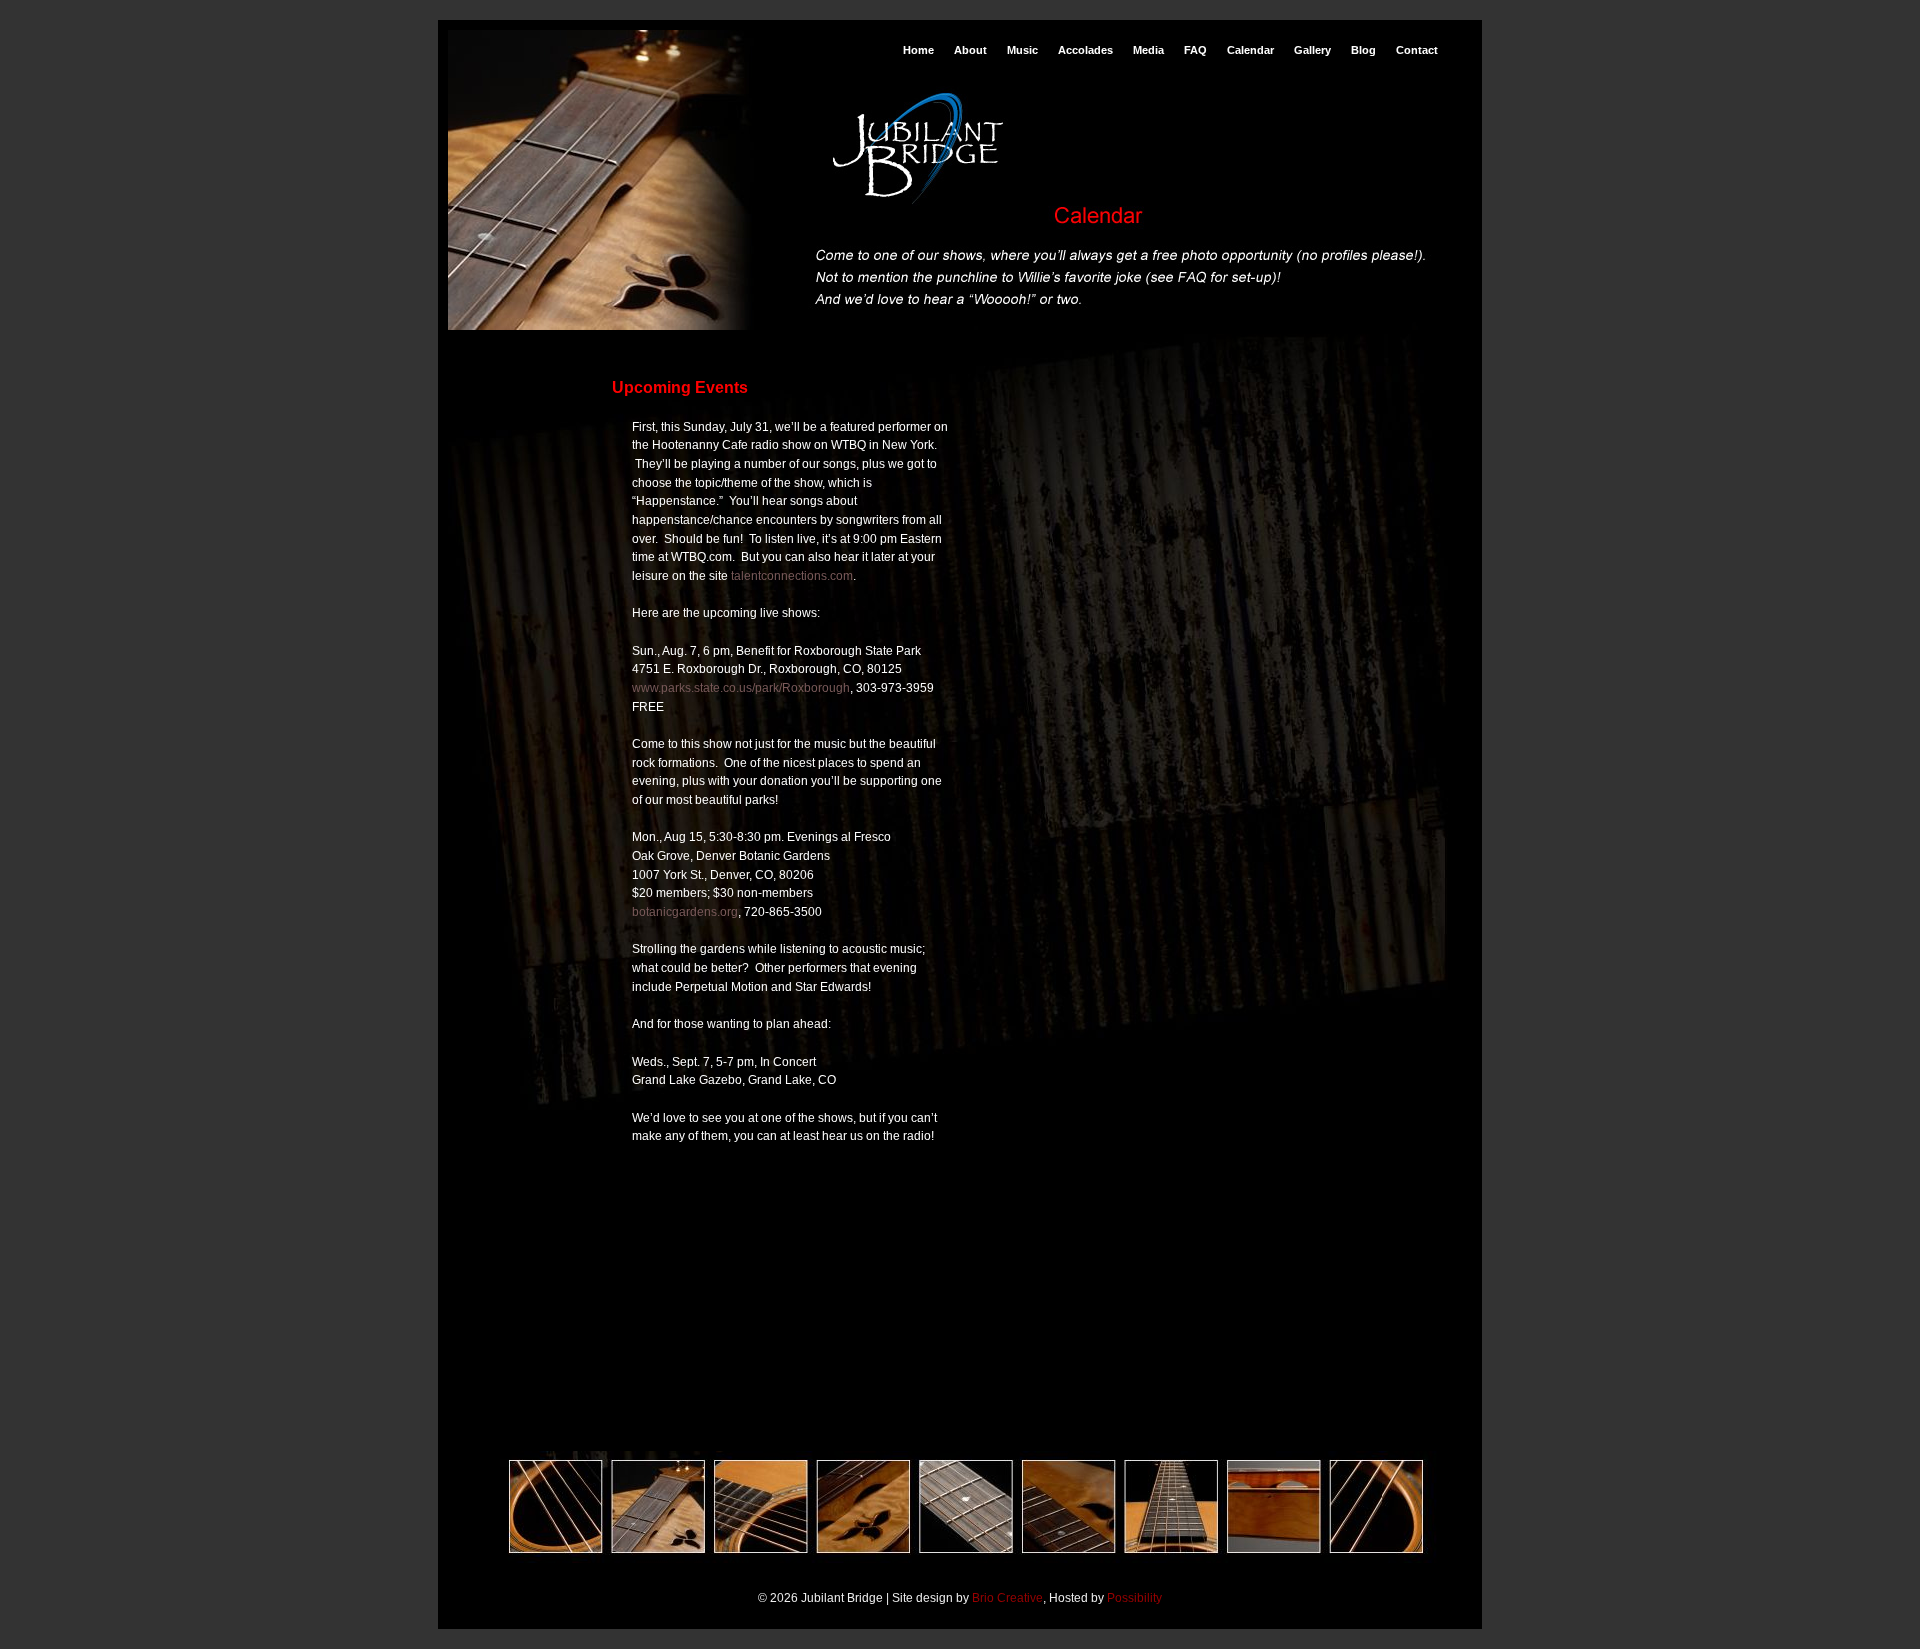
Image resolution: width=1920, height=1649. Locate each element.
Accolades (1085, 50)
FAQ (1195, 50)
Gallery (1312, 50)
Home (918, 50)
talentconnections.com (792, 576)
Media (1148, 50)
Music (1022, 50)
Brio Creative (1007, 1598)
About (970, 50)
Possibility (1134, 1598)
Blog (1363, 50)
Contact (1417, 50)
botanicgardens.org (685, 912)
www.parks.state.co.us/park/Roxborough (741, 688)
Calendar (1250, 50)
